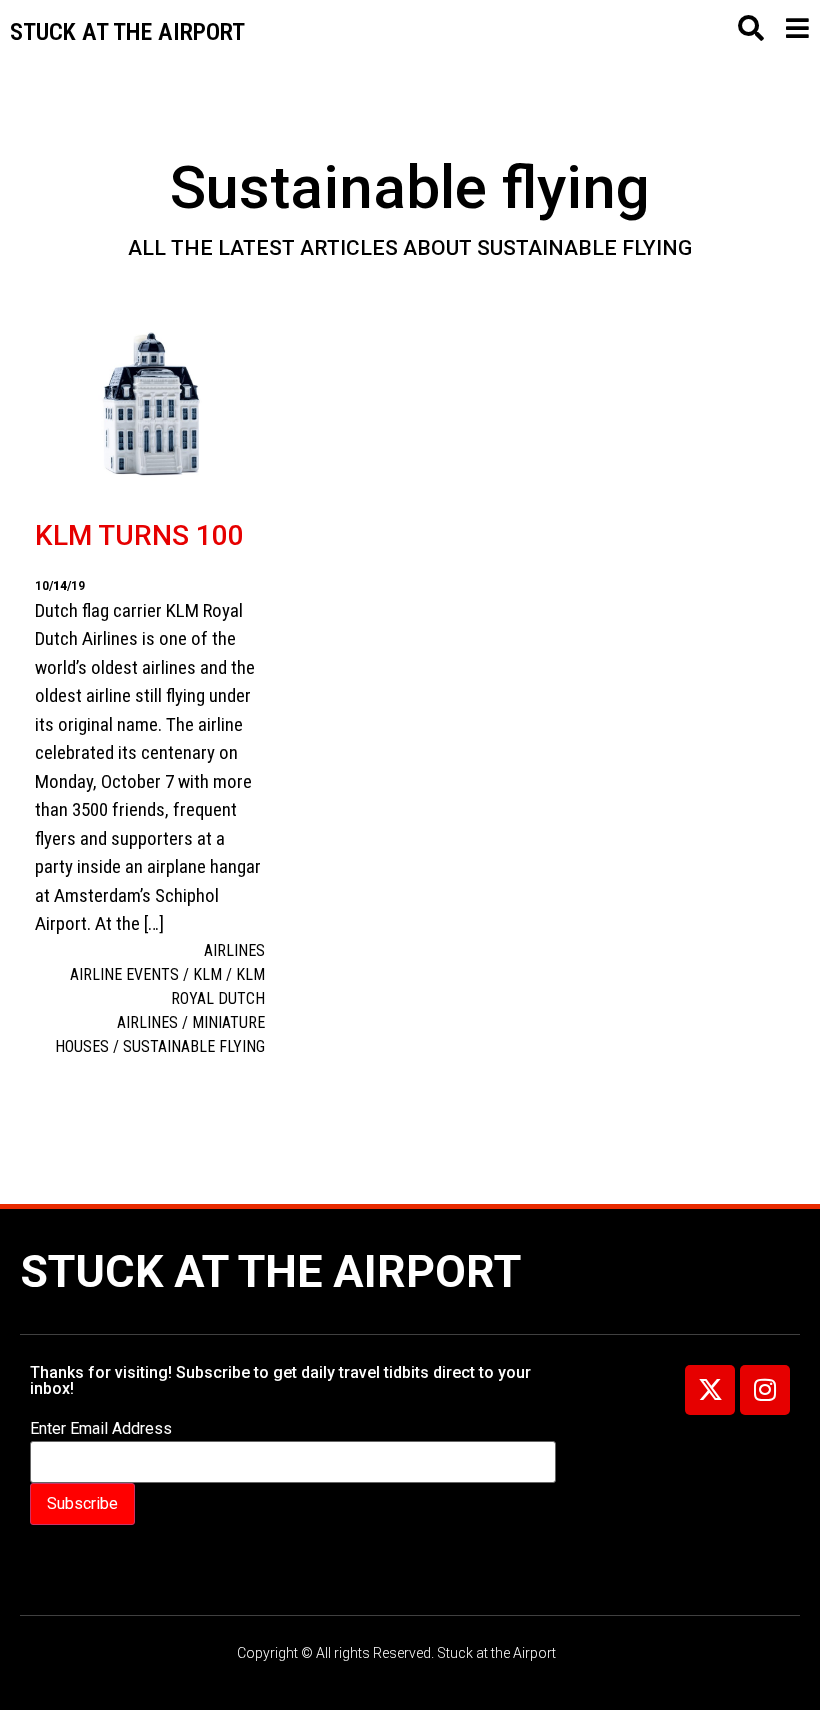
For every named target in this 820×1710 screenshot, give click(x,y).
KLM (207, 974)
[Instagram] (765, 1390)
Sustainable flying (194, 1046)
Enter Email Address (101, 1429)
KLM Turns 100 (139, 535)
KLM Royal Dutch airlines (191, 998)
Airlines (234, 950)
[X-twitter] (710, 1390)
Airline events (124, 974)
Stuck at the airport (127, 32)
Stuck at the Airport (270, 1271)
